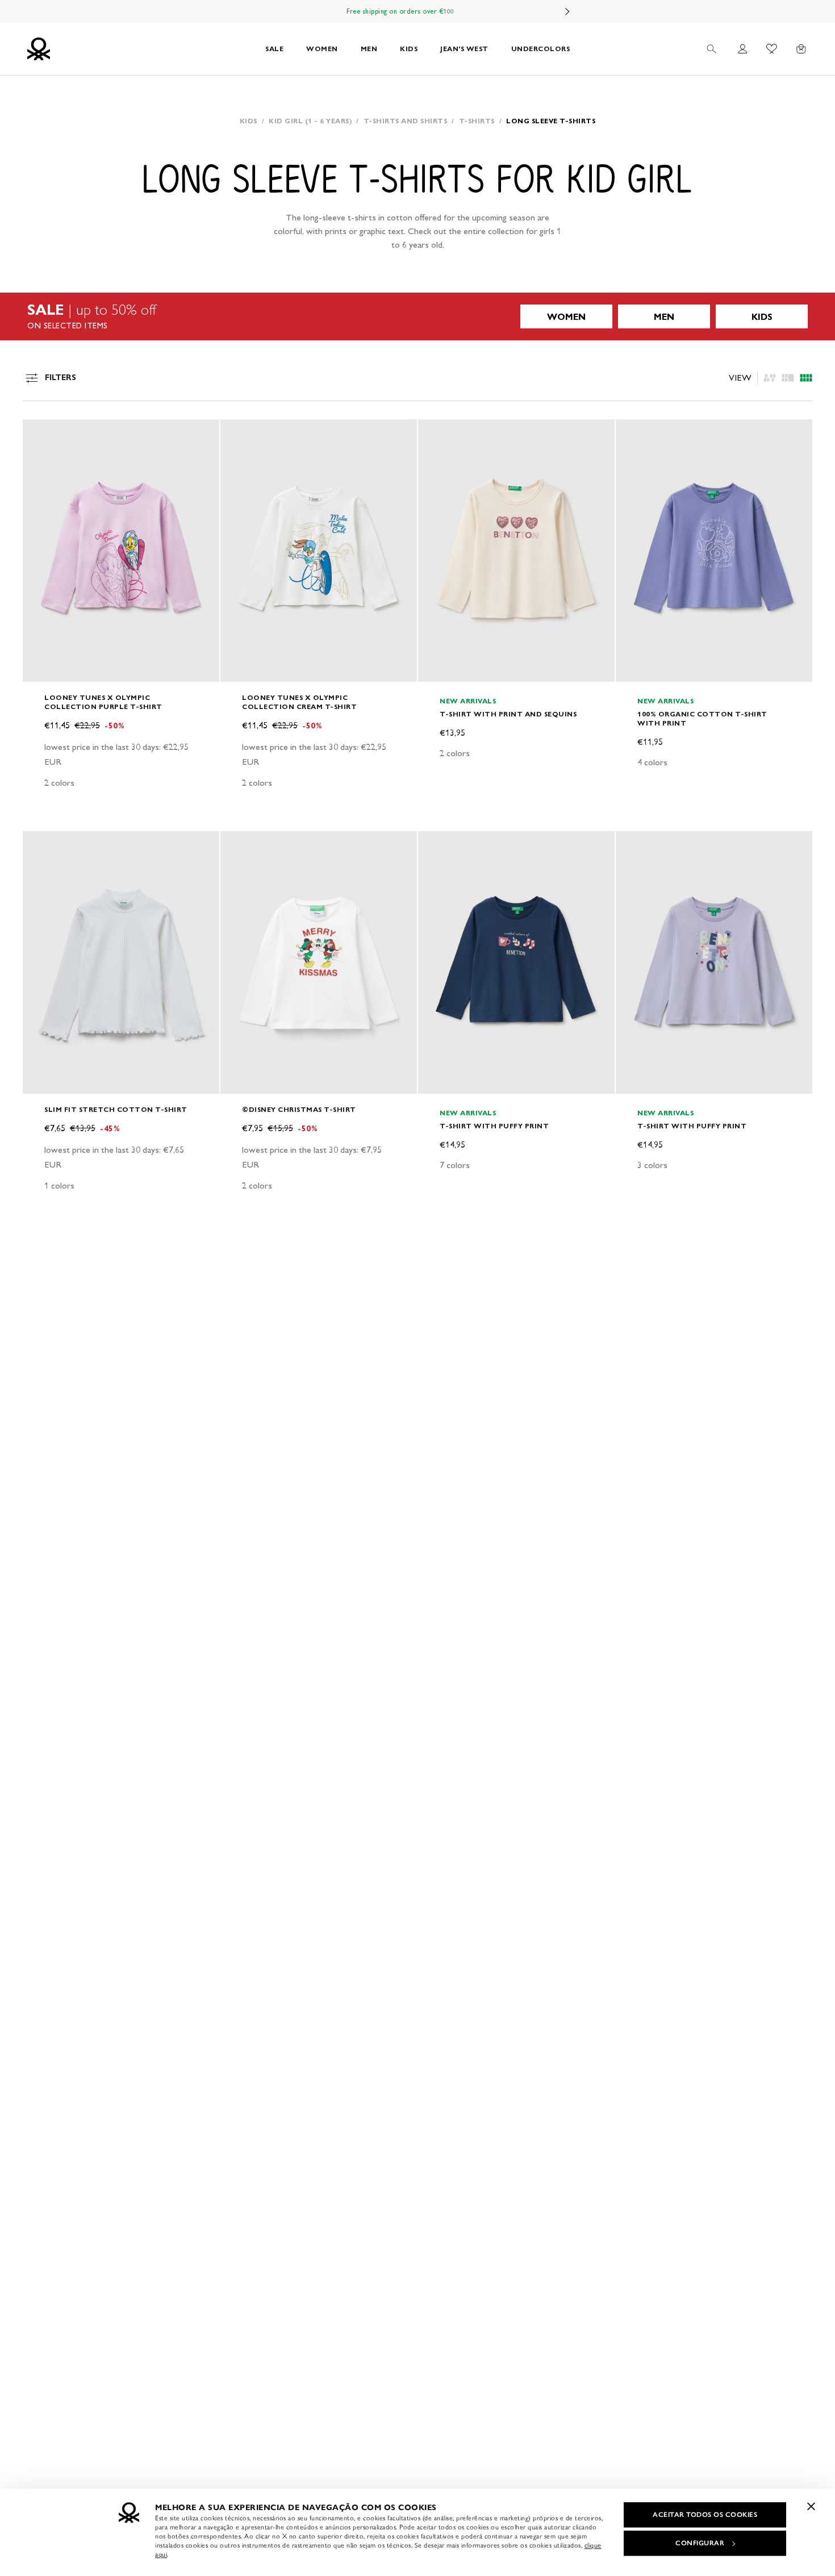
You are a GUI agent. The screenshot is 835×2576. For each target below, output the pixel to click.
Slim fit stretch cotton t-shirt (116, 1109)
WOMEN (322, 49)
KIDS (409, 49)
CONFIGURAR (700, 2543)
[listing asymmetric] (770, 378)
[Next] (567, 11)
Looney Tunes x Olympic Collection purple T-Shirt (103, 702)
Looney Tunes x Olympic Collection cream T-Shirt (299, 702)
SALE (274, 49)
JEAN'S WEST (464, 49)
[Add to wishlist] (41, 434)
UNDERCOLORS (541, 49)
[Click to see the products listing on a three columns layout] (806, 378)
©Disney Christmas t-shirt (299, 1109)
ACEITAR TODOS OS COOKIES (705, 2515)
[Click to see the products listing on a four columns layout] (788, 378)
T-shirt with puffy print (494, 1126)
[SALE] (417, 316)
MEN (369, 49)
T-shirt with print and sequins (508, 714)
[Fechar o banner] (811, 2506)
